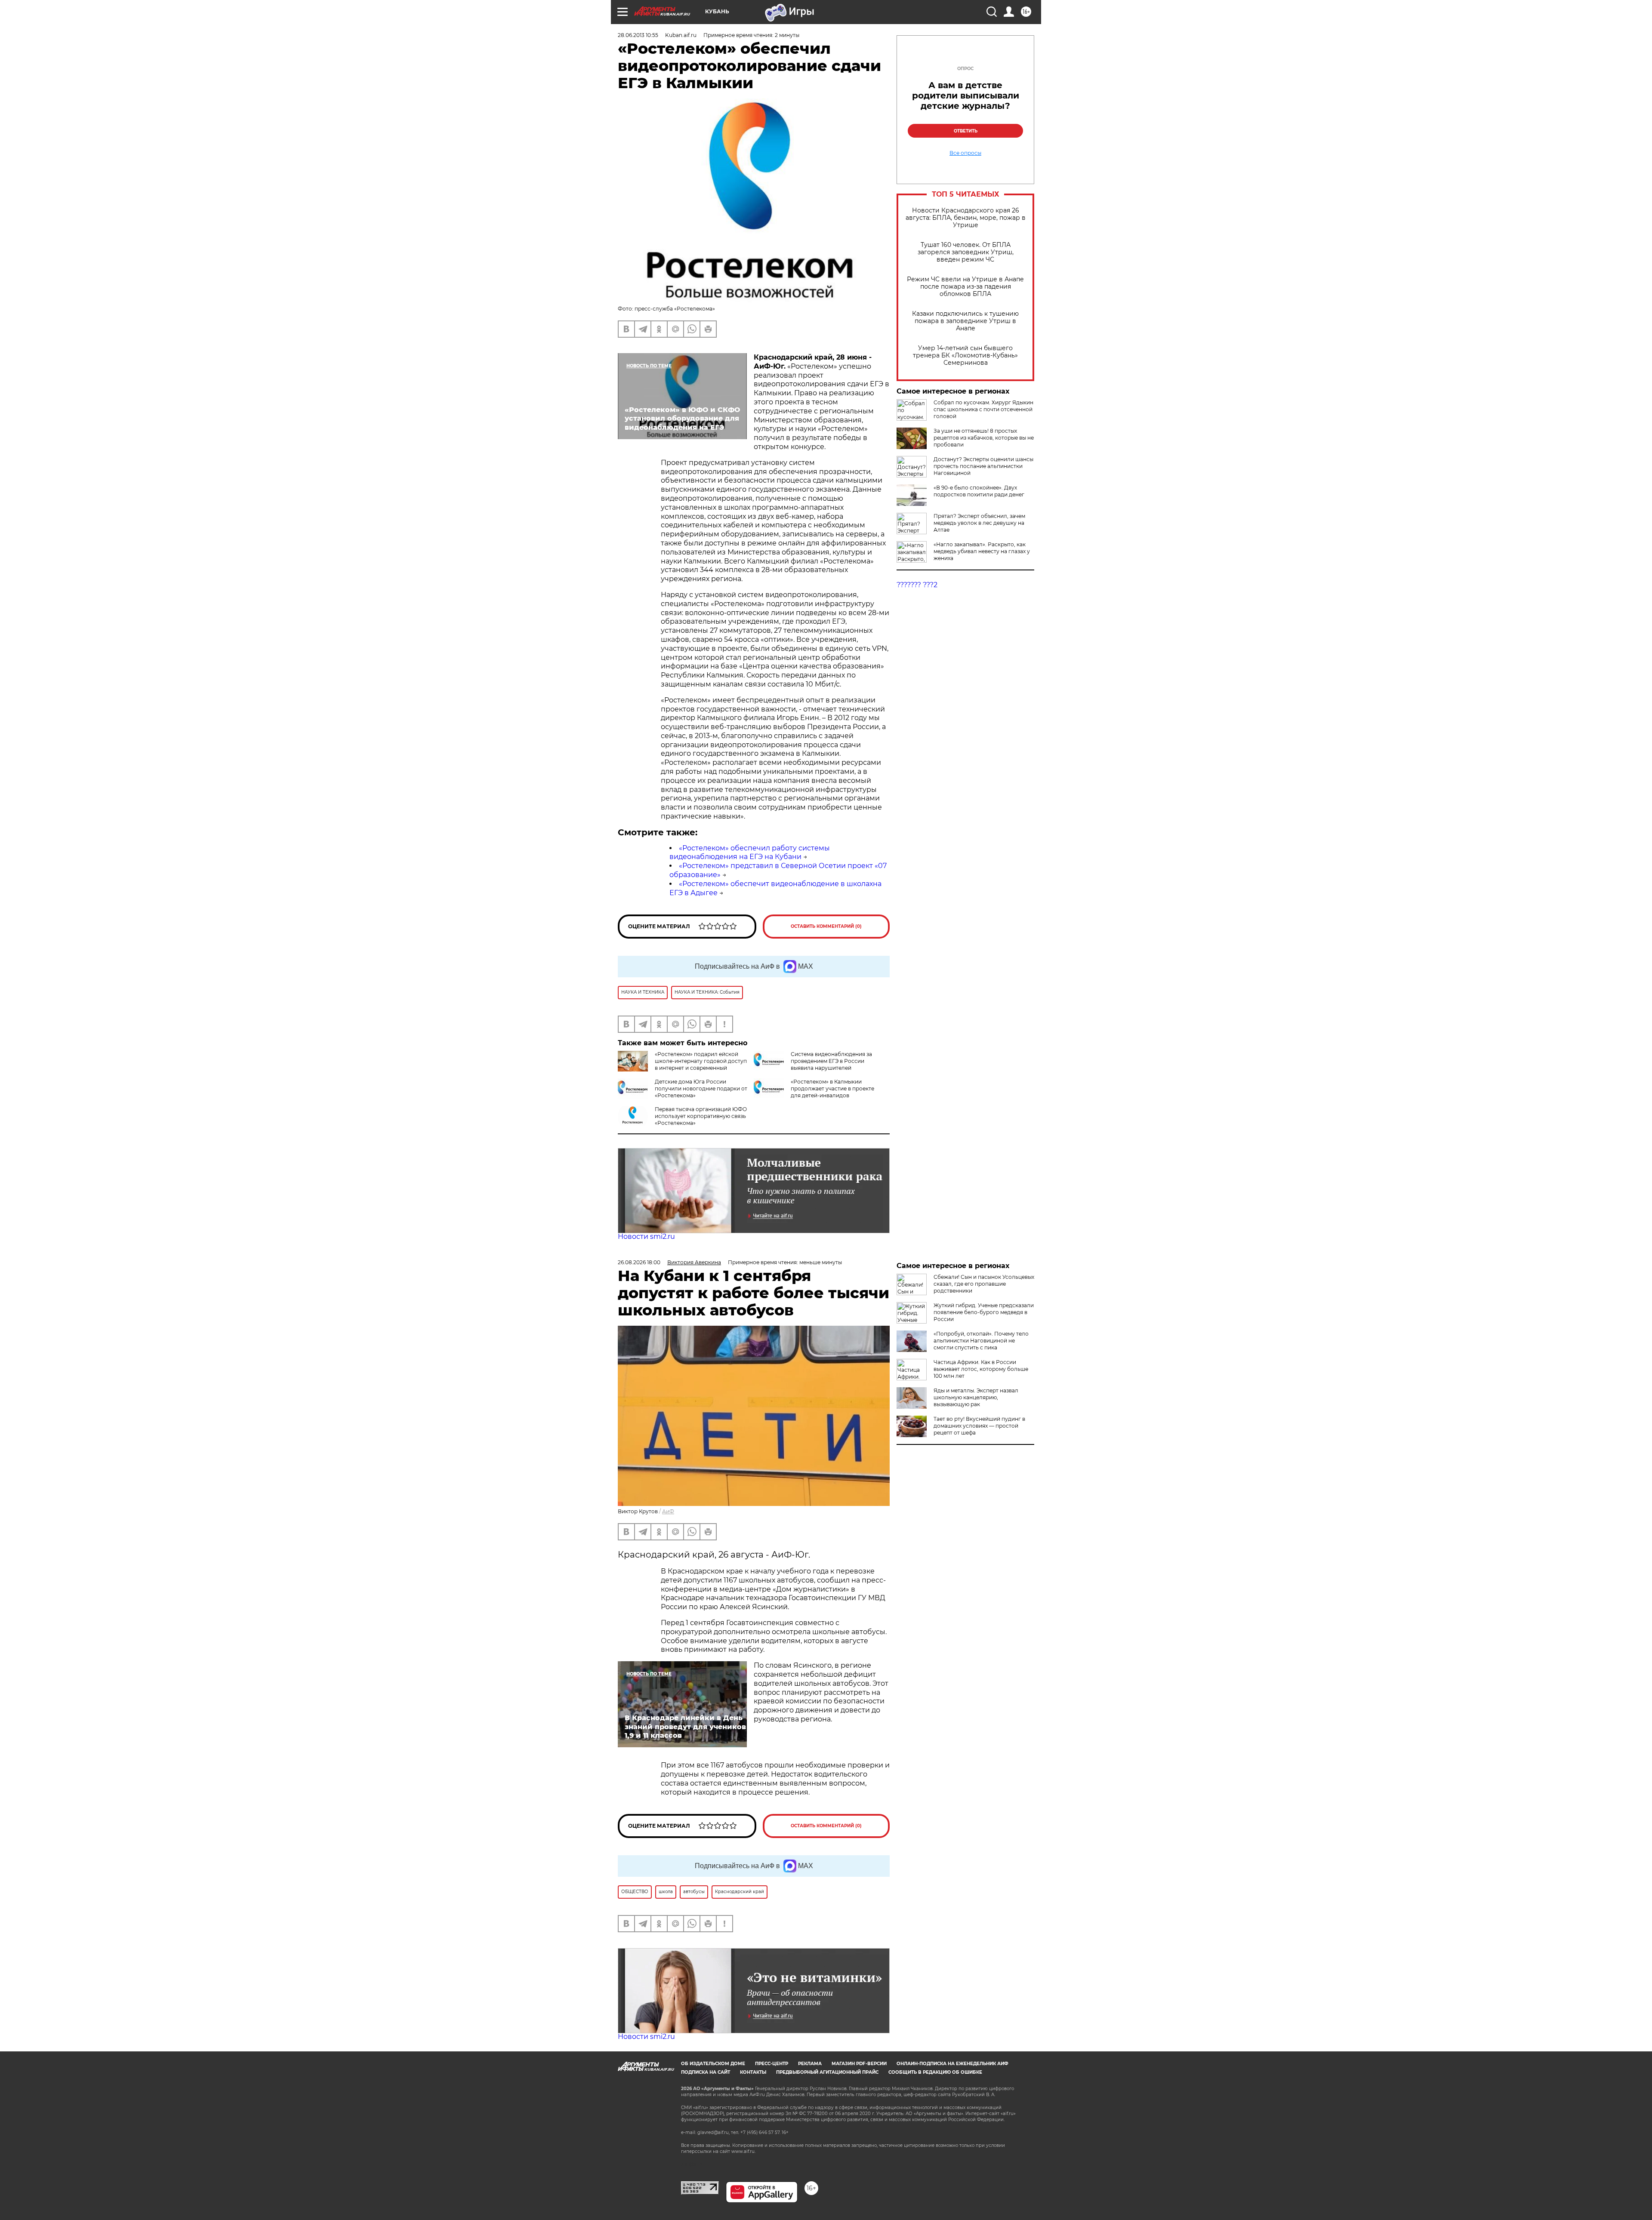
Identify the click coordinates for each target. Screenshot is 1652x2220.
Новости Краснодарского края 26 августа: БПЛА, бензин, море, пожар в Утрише (966, 218)
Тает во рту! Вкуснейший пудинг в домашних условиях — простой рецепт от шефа (979, 1426)
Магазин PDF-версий (859, 2064)
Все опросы (965, 153)
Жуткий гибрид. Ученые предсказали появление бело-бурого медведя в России (984, 1312)
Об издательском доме (713, 2064)
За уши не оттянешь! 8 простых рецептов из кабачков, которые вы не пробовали (984, 438)
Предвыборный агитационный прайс (827, 2072)
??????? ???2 (917, 585)
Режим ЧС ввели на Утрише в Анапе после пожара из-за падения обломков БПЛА (965, 287)
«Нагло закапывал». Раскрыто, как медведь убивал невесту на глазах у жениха (982, 551)
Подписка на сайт (706, 2072)
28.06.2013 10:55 (638, 35)
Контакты (753, 2072)
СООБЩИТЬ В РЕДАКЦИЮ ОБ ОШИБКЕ (935, 2072)
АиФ (668, 1511)
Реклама (810, 2064)
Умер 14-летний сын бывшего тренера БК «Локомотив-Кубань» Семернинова (965, 356)
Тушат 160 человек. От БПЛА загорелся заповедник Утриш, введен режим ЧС (966, 252)
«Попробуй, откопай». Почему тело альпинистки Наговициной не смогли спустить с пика (981, 1341)
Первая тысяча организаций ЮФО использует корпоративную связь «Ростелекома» (701, 1116)
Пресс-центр (772, 2064)
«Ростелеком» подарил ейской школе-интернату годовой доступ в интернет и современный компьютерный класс (701, 1064)
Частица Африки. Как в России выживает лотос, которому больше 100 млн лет (981, 1369)
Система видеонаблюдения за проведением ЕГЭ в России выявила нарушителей (831, 1061)
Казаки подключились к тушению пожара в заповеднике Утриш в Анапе (965, 321)
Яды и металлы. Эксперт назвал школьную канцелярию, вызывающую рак (976, 1397)
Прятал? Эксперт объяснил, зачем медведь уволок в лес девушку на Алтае (979, 523)
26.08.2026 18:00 (639, 1262)
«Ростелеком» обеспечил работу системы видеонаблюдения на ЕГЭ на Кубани (750, 853)
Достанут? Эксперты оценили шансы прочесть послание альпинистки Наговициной (983, 466)
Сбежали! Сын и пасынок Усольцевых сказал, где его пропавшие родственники (984, 1284)
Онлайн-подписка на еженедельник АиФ (952, 2064)
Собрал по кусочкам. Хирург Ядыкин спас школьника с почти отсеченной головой (983, 409)
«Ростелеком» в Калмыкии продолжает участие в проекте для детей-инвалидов (832, 1088)
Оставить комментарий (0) (826, 926)
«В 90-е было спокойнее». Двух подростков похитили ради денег (979, 491)
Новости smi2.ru (646, 1236)
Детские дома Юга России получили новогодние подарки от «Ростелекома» (701, 1088)
